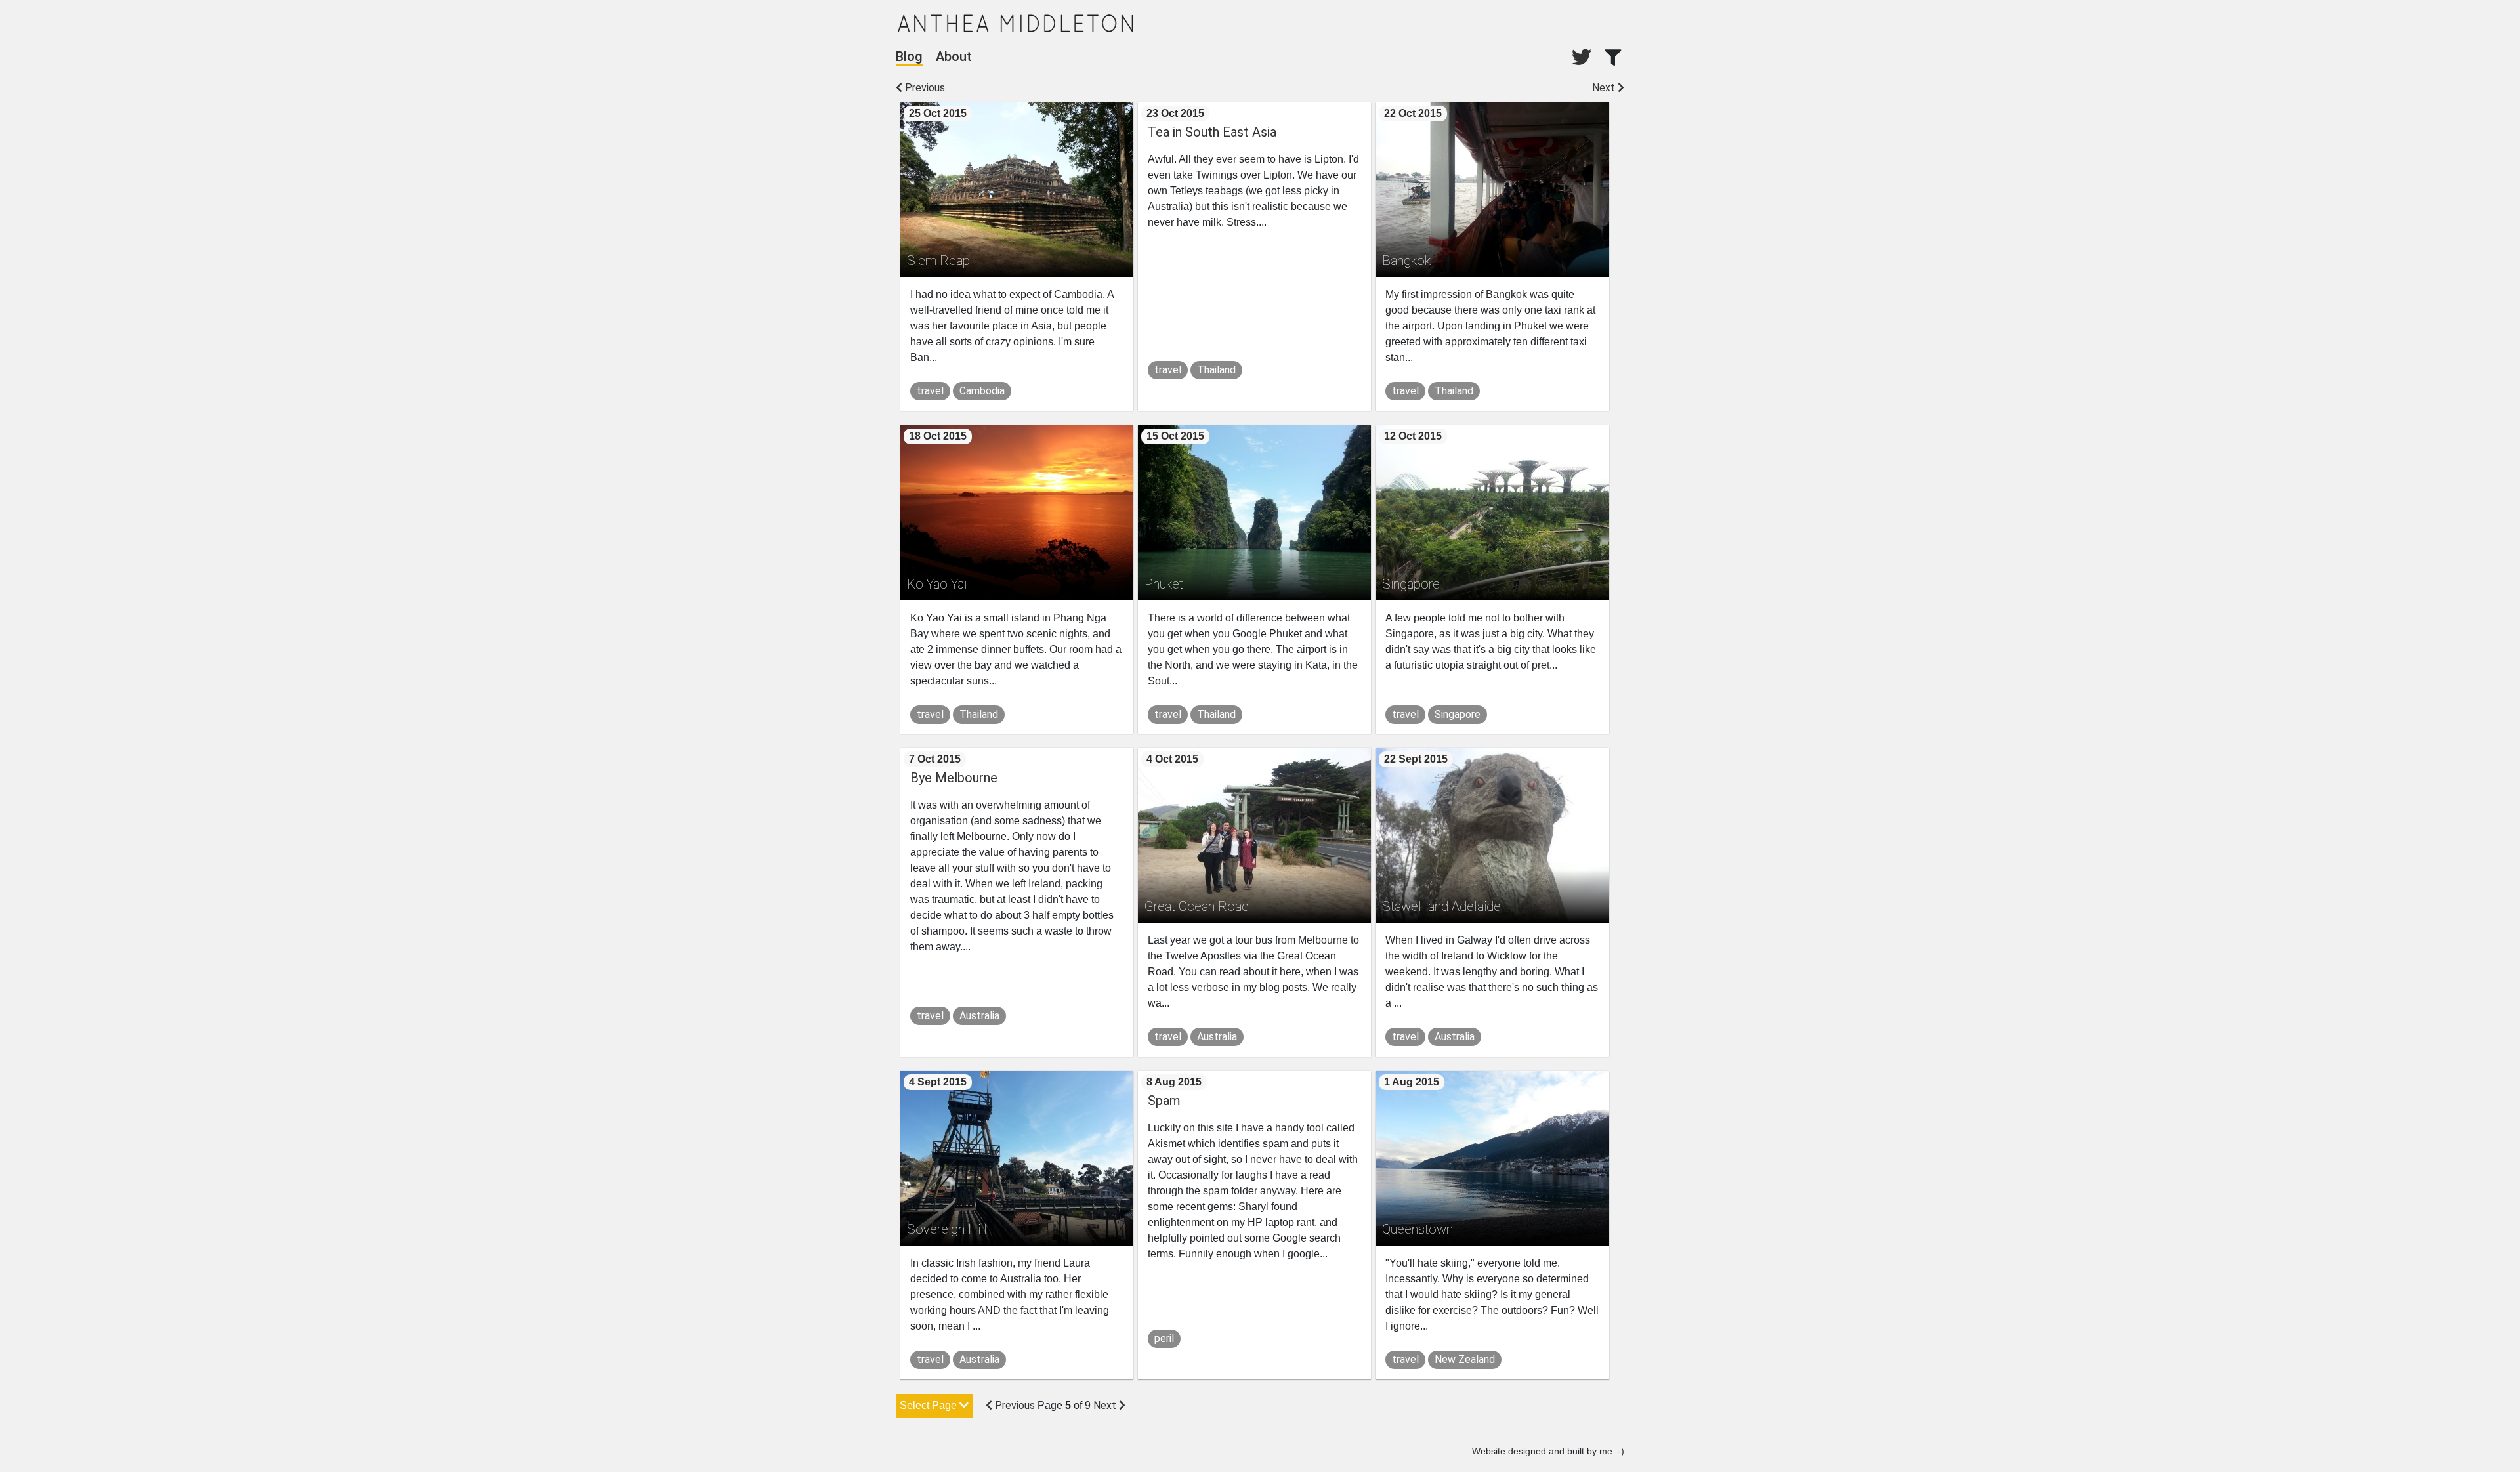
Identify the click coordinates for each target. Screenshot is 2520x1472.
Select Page (930, 1405)
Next (1605, 88)
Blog (909, 56)
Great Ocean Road (1197, 906)
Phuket (1164, 584)
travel (930, 391)
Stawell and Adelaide (1441, 906)
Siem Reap (938, 261)
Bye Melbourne (954, 778)
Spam (1164, 1101)
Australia (979, 1016)
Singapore (1411, 584)
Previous (924, 88)
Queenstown (1417, 1229)
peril (1164, 1338)
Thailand (1216, 370)
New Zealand (1465, 1359)
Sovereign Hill (947, 1229)
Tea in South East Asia (1212, 132)
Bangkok (1406, 261)
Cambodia (982, 391)
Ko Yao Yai (937, 584)
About (954, 56)
